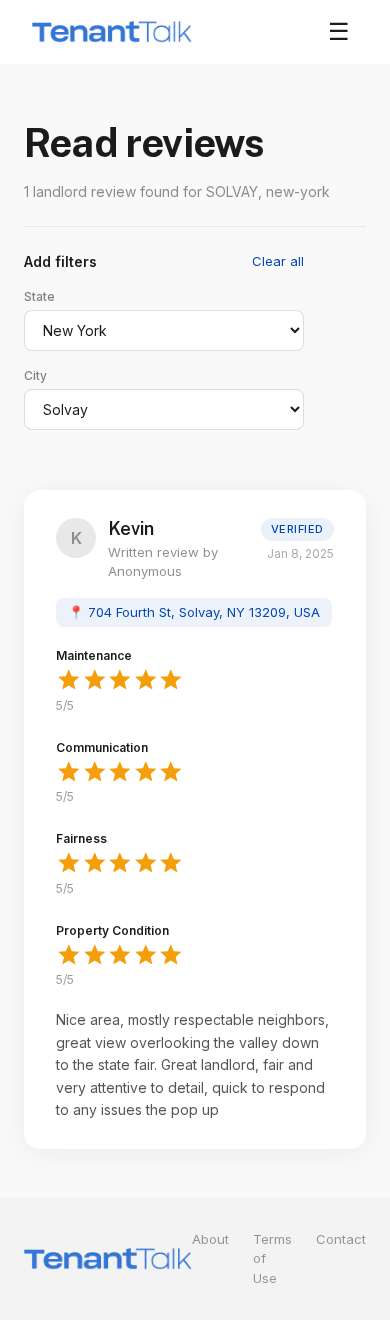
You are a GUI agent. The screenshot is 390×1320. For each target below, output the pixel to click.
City (35, 375)
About (210, 1239)
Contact (341, 1239)
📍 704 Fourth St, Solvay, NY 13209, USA (194, 612)
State (39, 296)
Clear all (278, 261)
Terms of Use (272, 1258)
